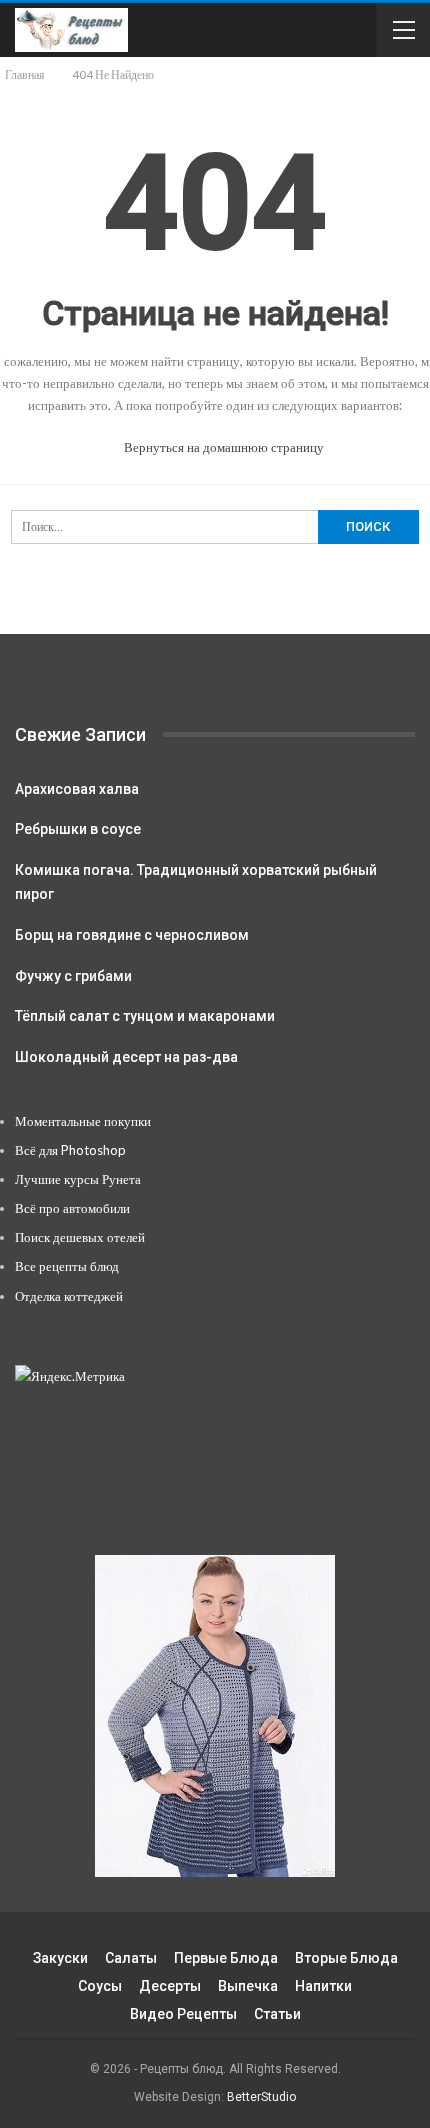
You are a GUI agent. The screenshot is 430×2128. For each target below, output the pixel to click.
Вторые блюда (346, 1958)
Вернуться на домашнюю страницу (222, 447)
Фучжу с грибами (73, 976)
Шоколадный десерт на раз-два (126, 1057)
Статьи (277, 2014)
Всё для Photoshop (70, 1150)
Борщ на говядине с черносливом (132, 935)
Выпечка (248, 1986)
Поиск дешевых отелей (80, 1237)
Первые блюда (226, 1958)
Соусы (100, 1986)
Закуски (60, 1958)
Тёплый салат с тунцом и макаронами (145, 1016)
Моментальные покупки (83, 1121)
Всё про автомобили (72, 1208)
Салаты (131, 1958)
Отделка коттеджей (69, 1296)
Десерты (170, 1986)
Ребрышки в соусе (78, 829)
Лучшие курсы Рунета (78, 1179)
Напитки (323, 1986)
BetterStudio (261, 2097)
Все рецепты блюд (67, 1266)
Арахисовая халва (77, 789)
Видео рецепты (183, 2014)
